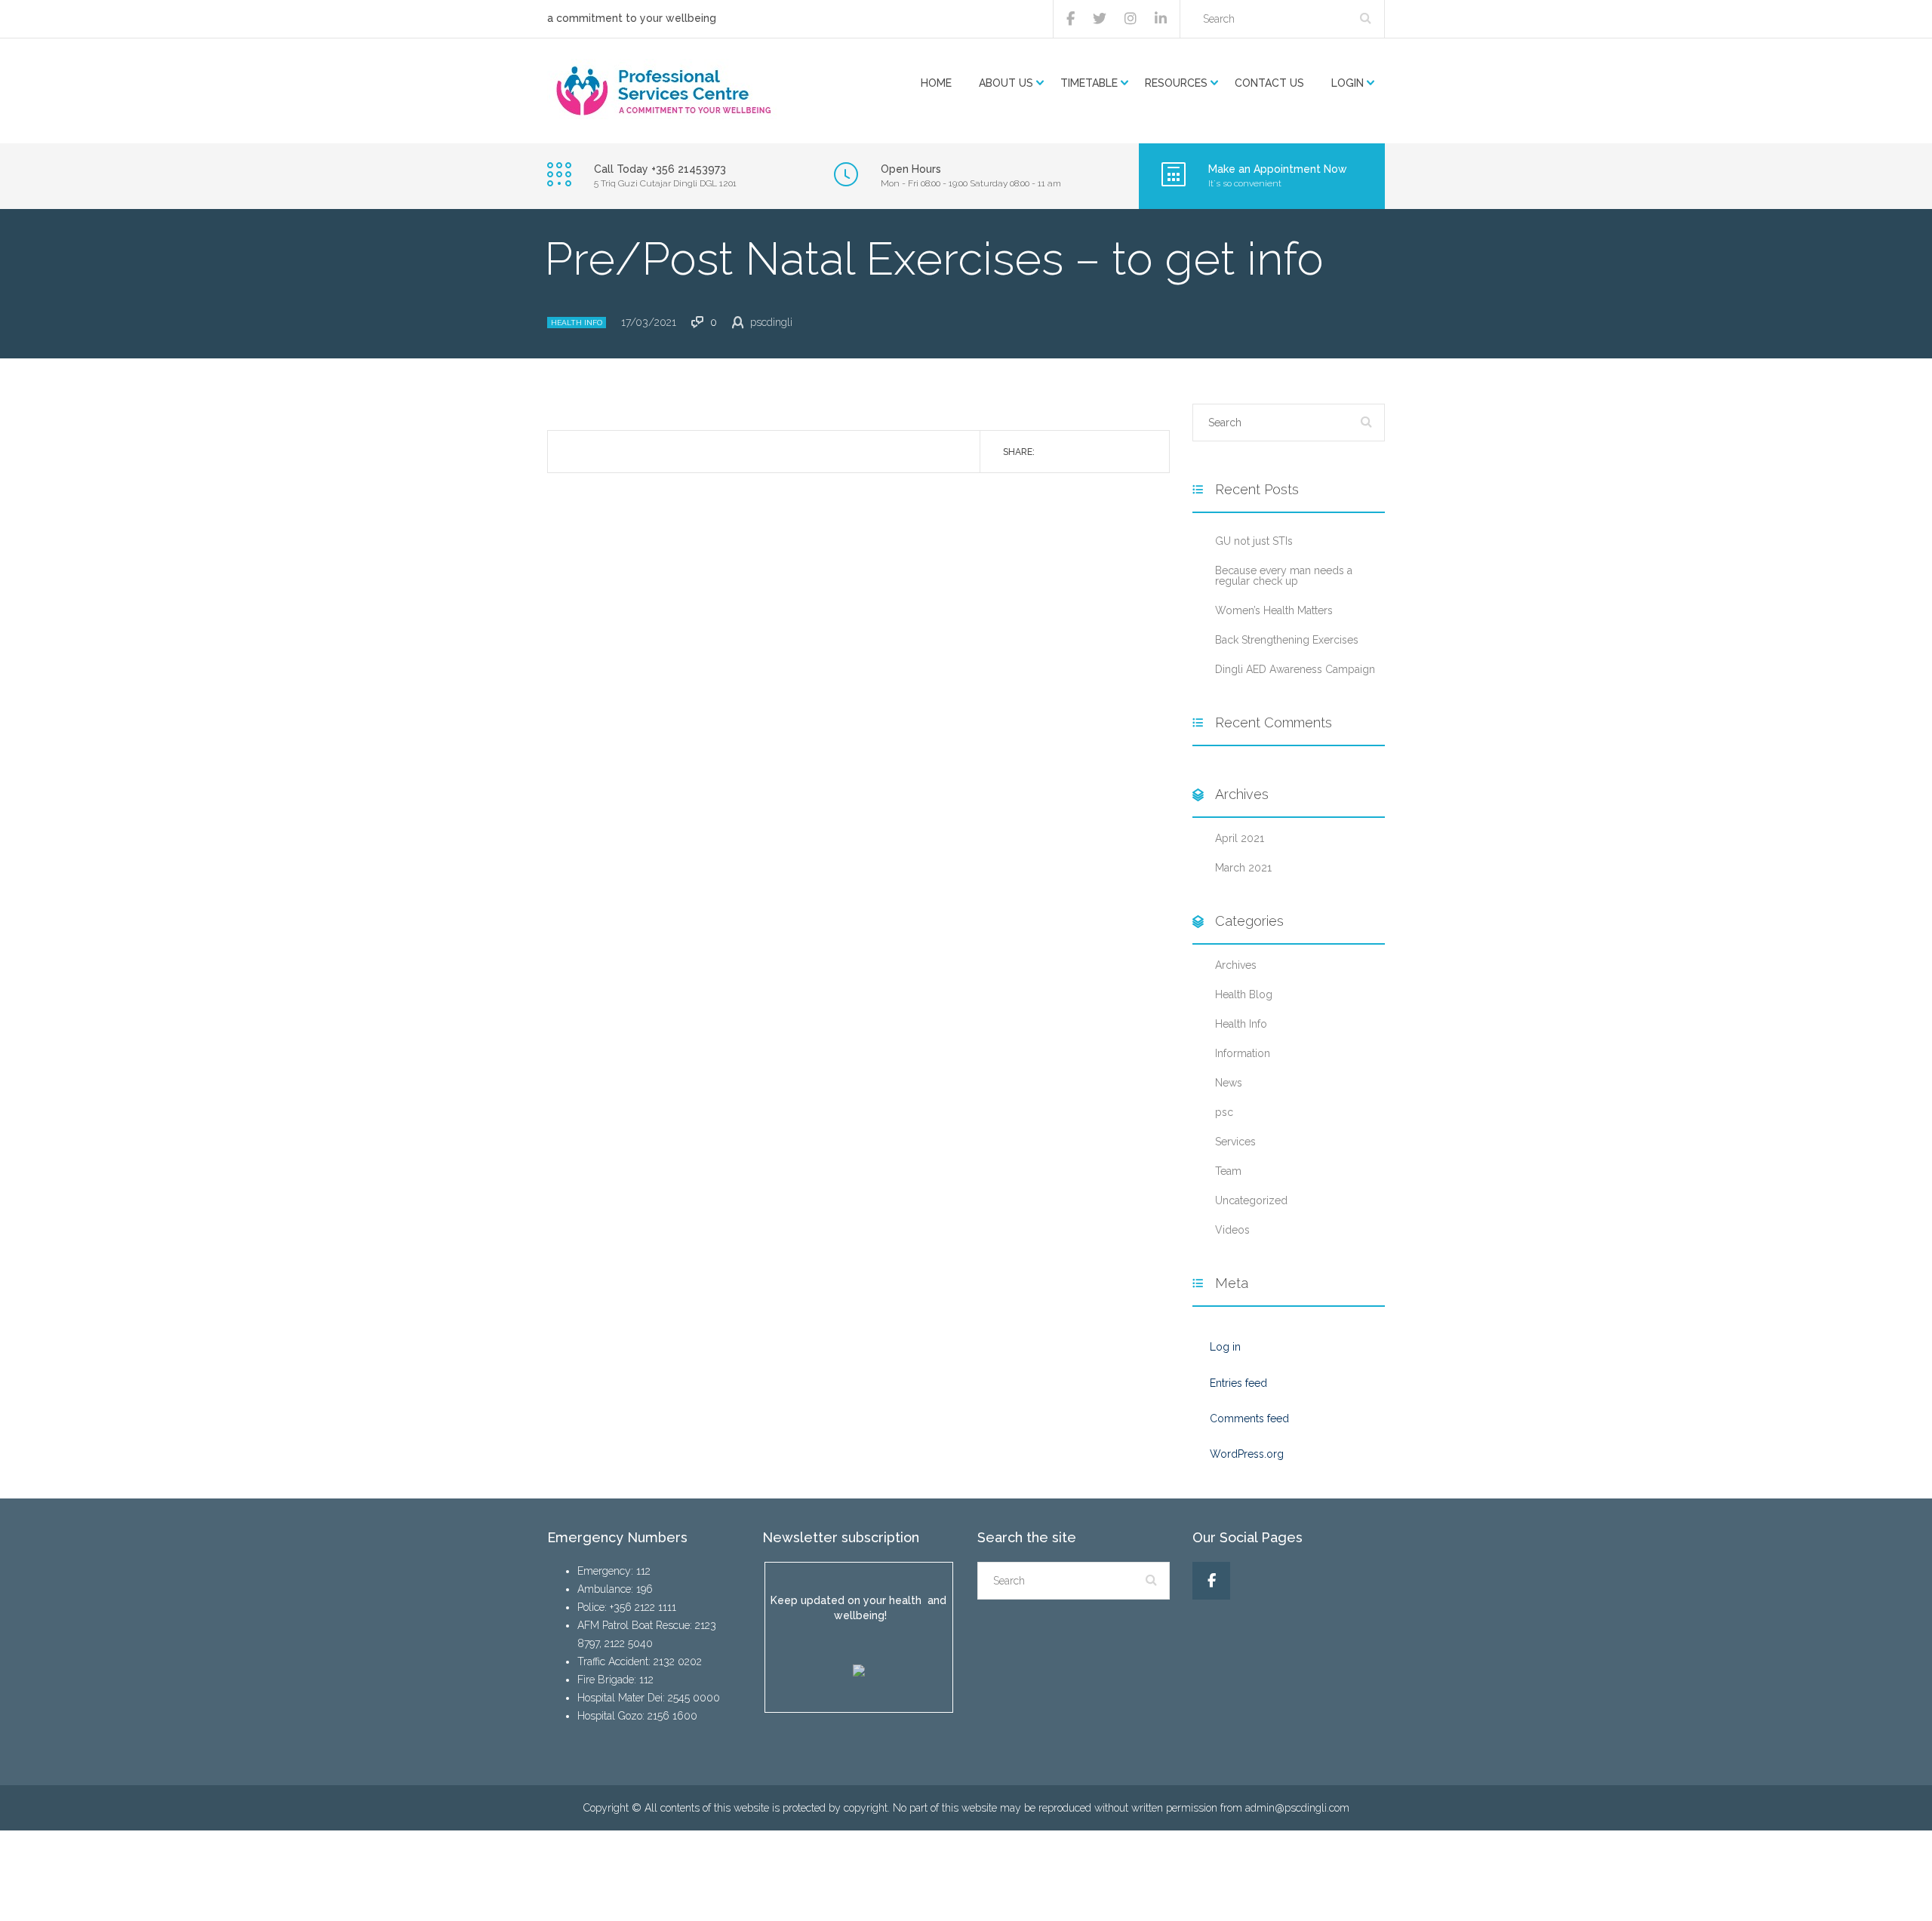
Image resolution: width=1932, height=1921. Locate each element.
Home (936, 83)
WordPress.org (1247, 1454)
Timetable (1089, 83)
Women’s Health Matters (1274, 610)
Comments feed (1249, 1418)
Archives (1236, 965)
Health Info (577, 323)
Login (1347, 83)
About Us (1006, 83)
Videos (1232, 1230)
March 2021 (1243, 868)
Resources (1176, 83)
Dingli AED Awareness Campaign (1295, 669)
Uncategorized (1251, 1200)
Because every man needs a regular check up (1284, 576)
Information (1243, 1053)
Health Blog (1244, 994)
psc (1224, 1112)
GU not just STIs (1254, 541)
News (1229, 1083)
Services (1235, 1142)
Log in (1225, 1347)
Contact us (1269, 83)
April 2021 (1240, 838)
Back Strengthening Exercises (1287, 640)
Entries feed (1238, 1383)
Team (1228, 1171)
